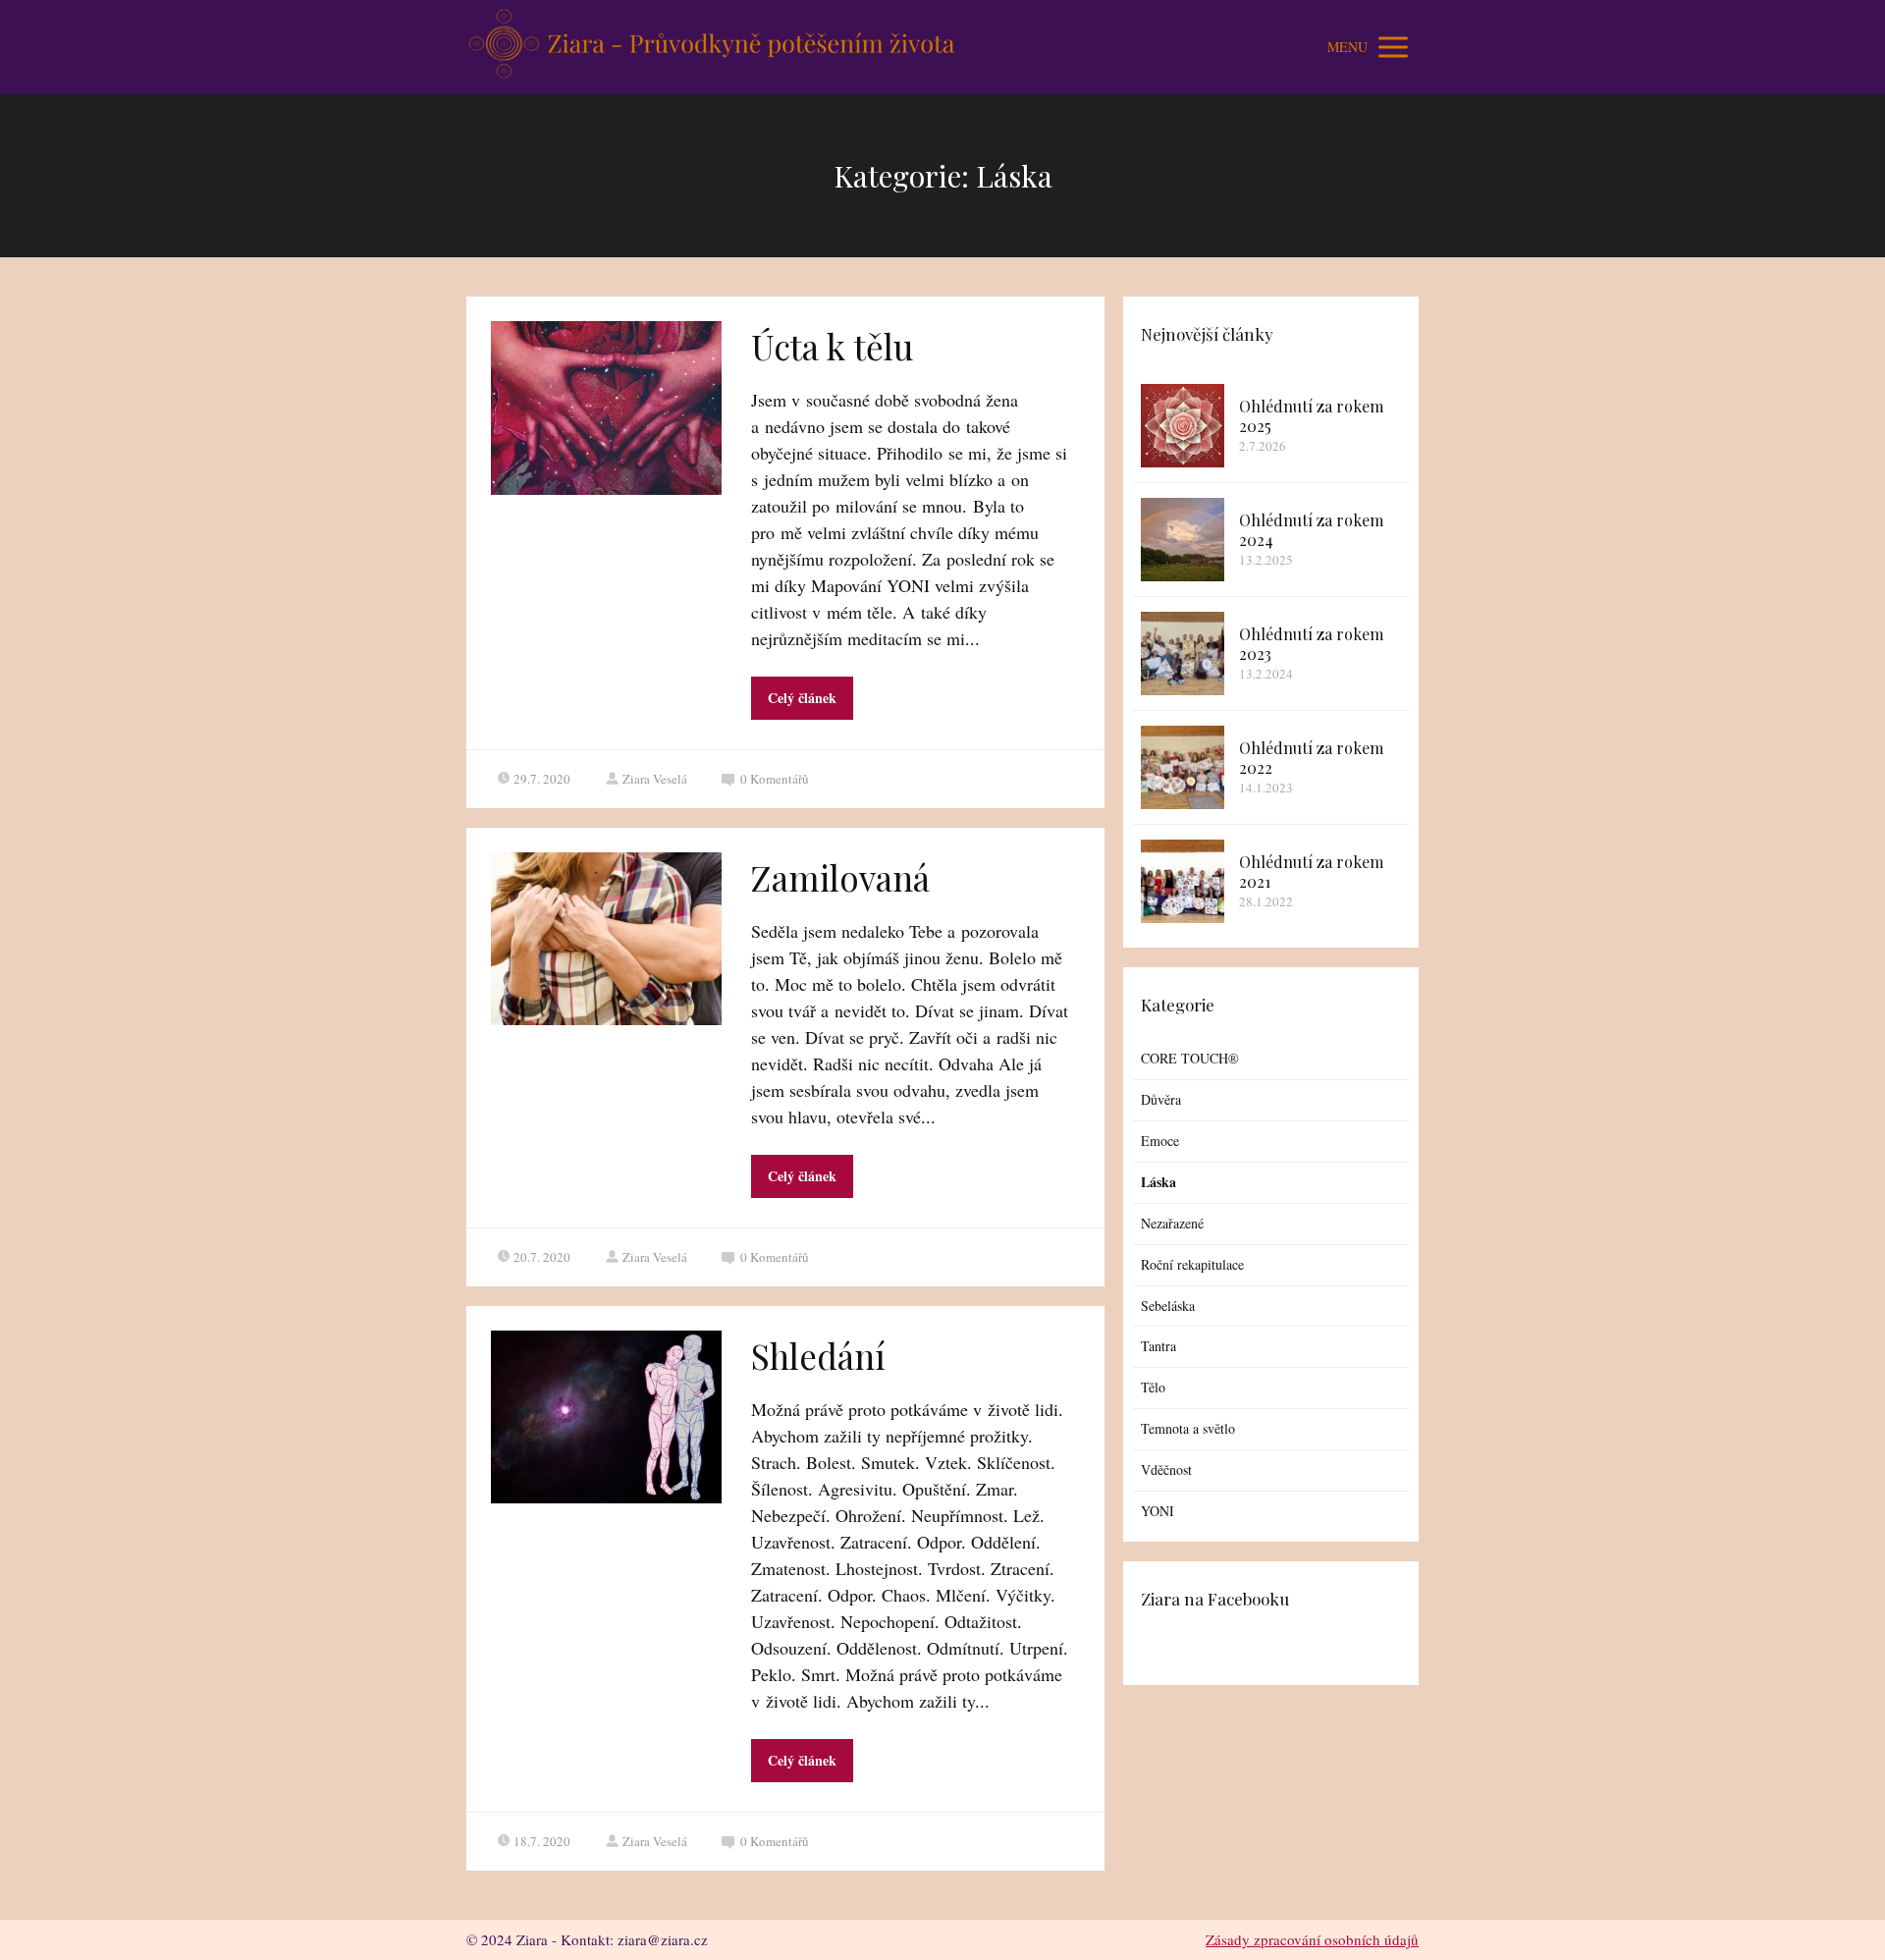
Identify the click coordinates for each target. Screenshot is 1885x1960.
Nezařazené (1172, 1223)
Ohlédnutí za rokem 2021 (1311, 871)
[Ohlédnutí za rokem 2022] (1183, 767)
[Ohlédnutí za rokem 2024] (1183, 540)
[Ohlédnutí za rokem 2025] (1183, 426)
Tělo (1153, 1387)
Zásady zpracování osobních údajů (1312, 1939)
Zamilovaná (840, 877)
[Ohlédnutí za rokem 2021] (1183, 881)
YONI (1158, 1511)
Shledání (818, 1356)
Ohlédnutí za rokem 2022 (1311, 758)
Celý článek (802, 698)
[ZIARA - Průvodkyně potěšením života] (712, 47)
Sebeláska (1168, 1306)
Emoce (1160, 1141)
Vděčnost (1166, 1470)
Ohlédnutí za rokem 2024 (1311, 530)
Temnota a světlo (1188, 1428)
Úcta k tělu (832, 346)
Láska (1158, 1182)
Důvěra (1161, 1099)
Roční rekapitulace (1192, 1264)
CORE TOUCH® (1190, 1058)
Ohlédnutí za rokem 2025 (1311, 416)
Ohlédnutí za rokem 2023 (1311, 644)
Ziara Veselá (655, 779)
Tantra (1158, 1346)
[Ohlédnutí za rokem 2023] (1183, 653)
